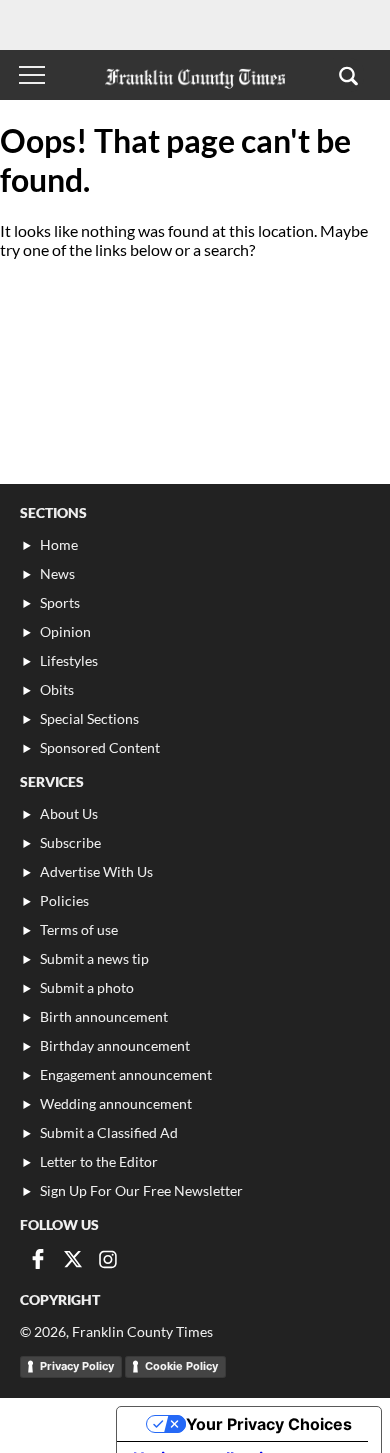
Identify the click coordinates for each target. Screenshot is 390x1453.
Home (59, 544)
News (57, 573)
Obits (57, 689)
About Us (69, 813)
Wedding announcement (116, 1103)
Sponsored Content (100, 747)
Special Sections (89, 718)
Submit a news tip (94, 958)
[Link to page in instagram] (108, 1259)
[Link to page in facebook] (38, 1259)
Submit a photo (87, 987)
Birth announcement (104, 1016)
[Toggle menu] (32, 75)
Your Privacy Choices (269, 1424)
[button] (348, 75)
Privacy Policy (77, 1366)
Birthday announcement (115, 1045)
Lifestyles (69, 660)
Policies (64, 900)
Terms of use (79, 929)
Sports (60, 602)
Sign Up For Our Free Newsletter (141, 1190)
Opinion (65, 631)
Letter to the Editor (99, 1161)
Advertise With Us (96, 871)
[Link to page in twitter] (73, 1259)
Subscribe (70, 842)
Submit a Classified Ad (109, 1132)
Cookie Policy (181, 1366)
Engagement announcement (126, 1074)
